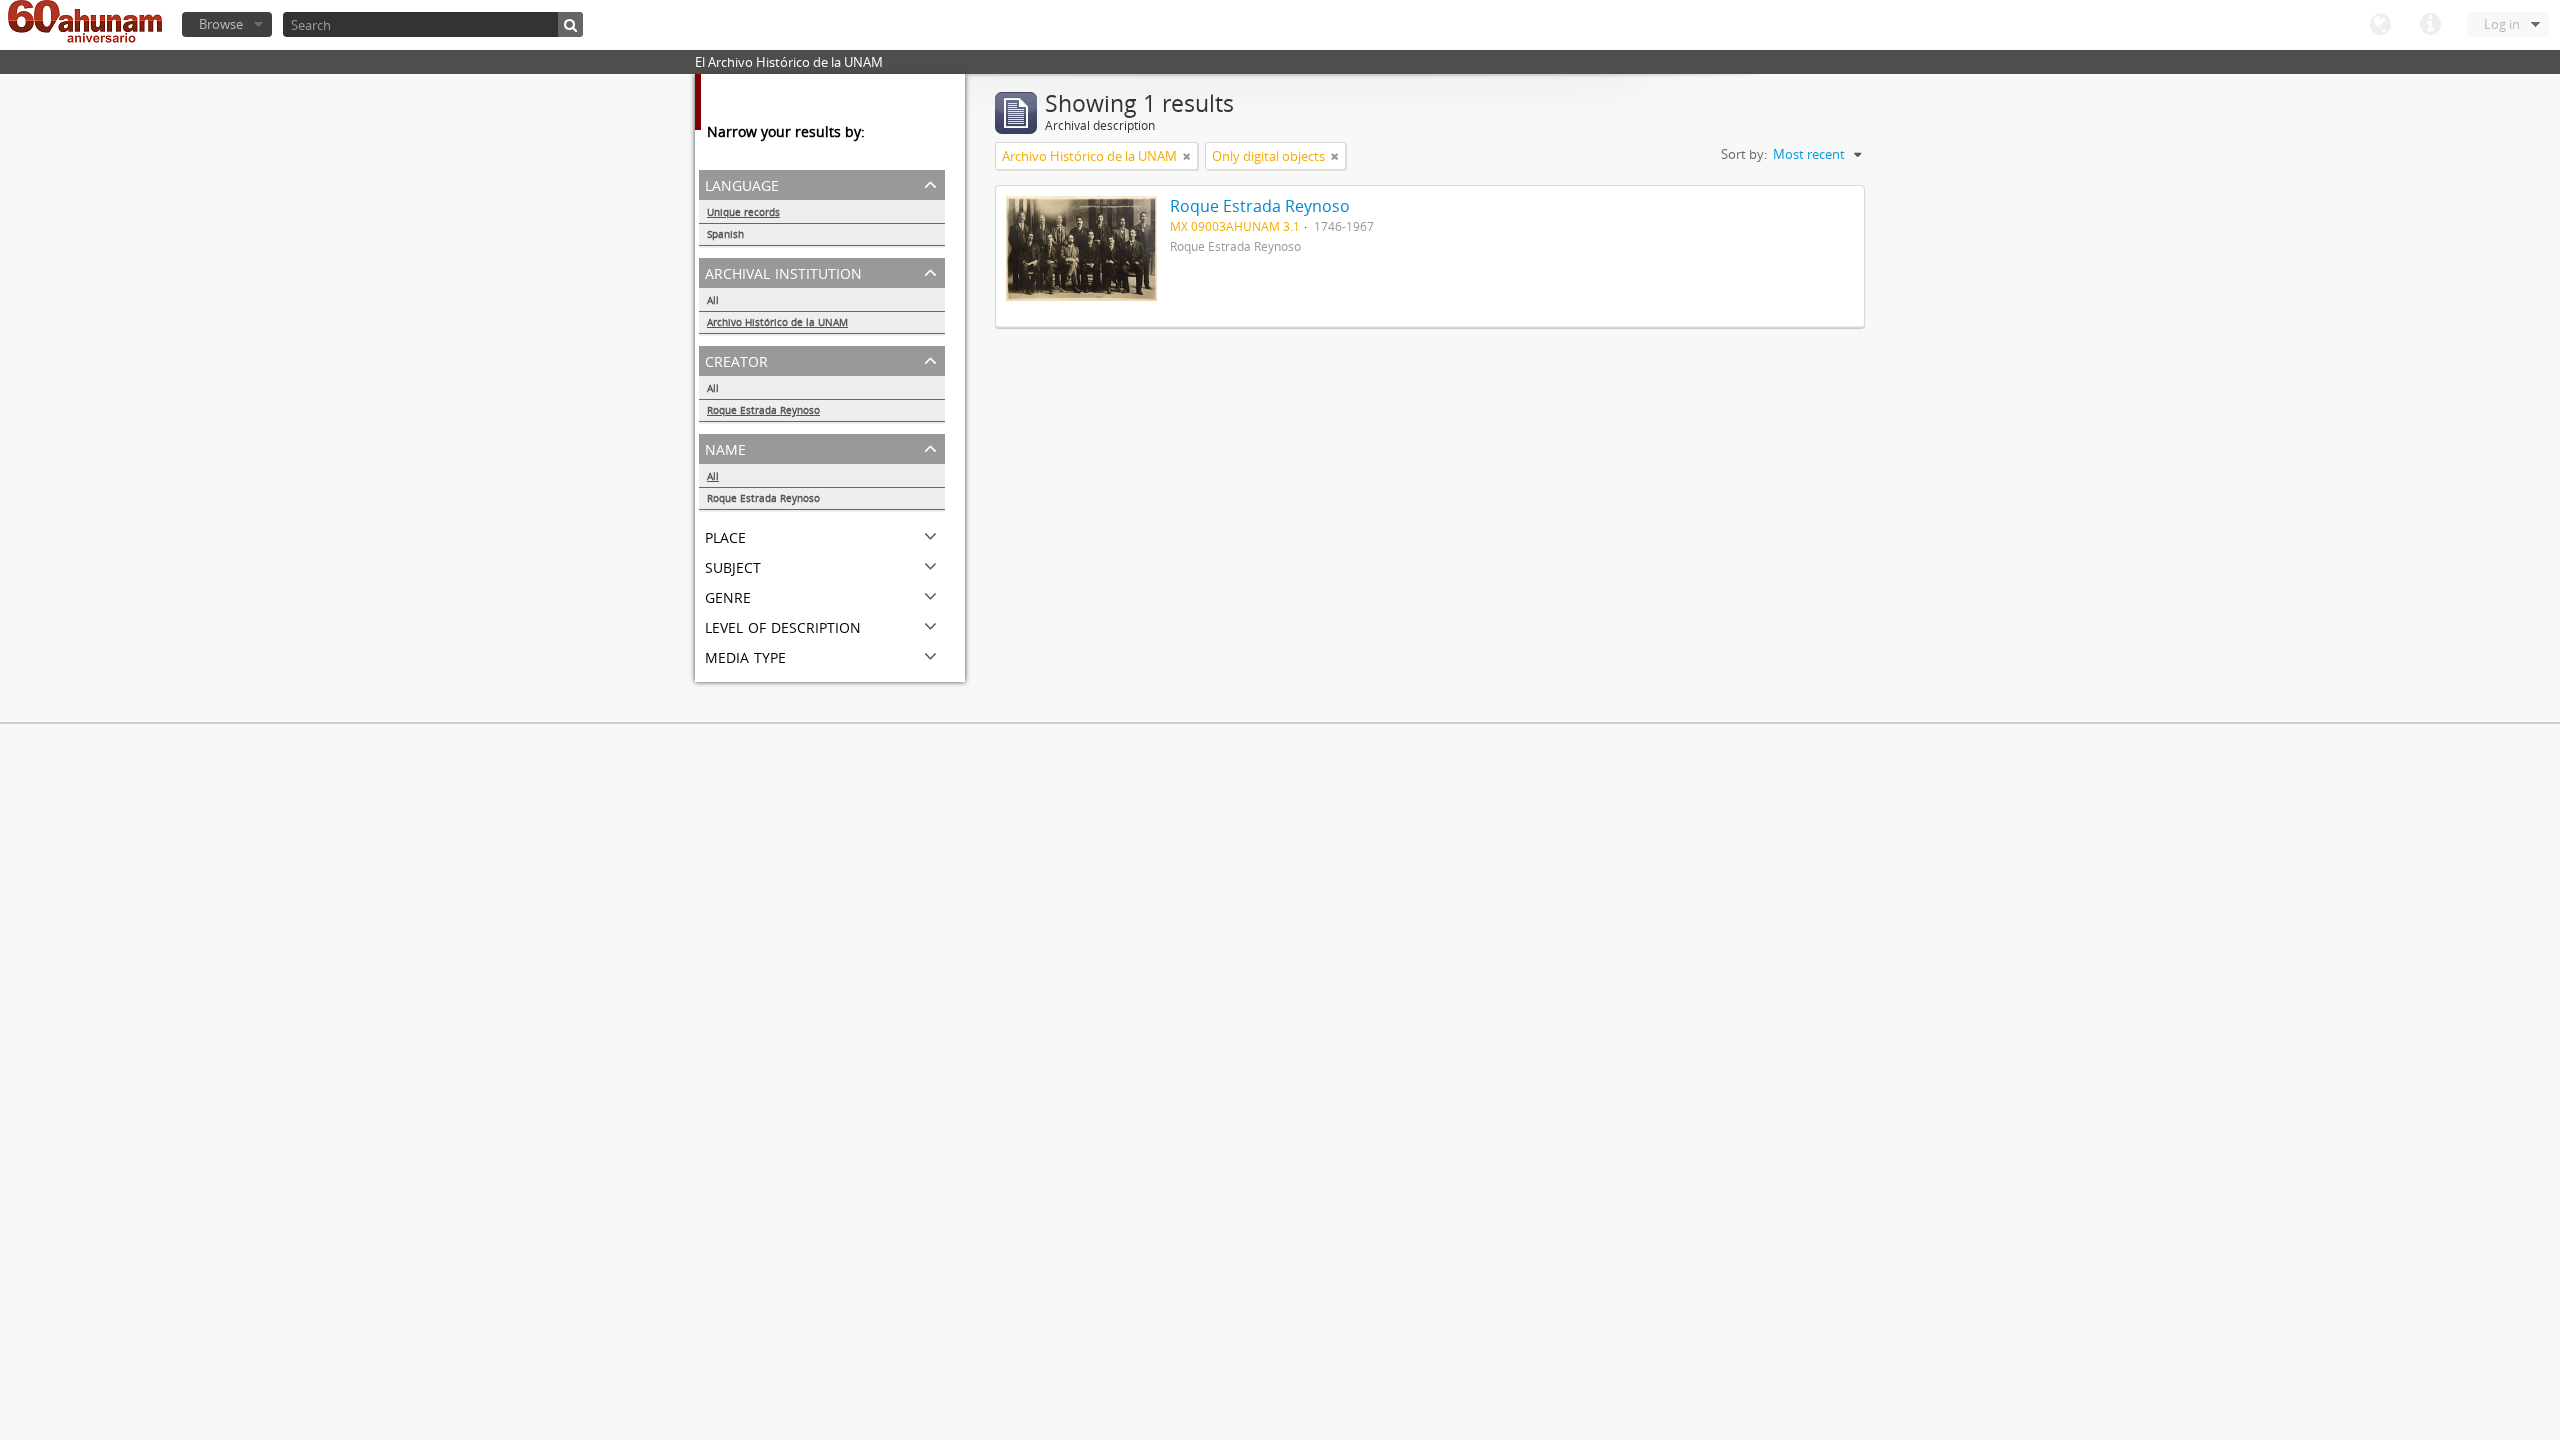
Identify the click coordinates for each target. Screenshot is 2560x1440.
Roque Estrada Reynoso (763, 410)
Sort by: (1744, 154)
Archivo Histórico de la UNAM (777, 322)
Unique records (743, 212)
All (713, 300)
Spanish (725, 234)
